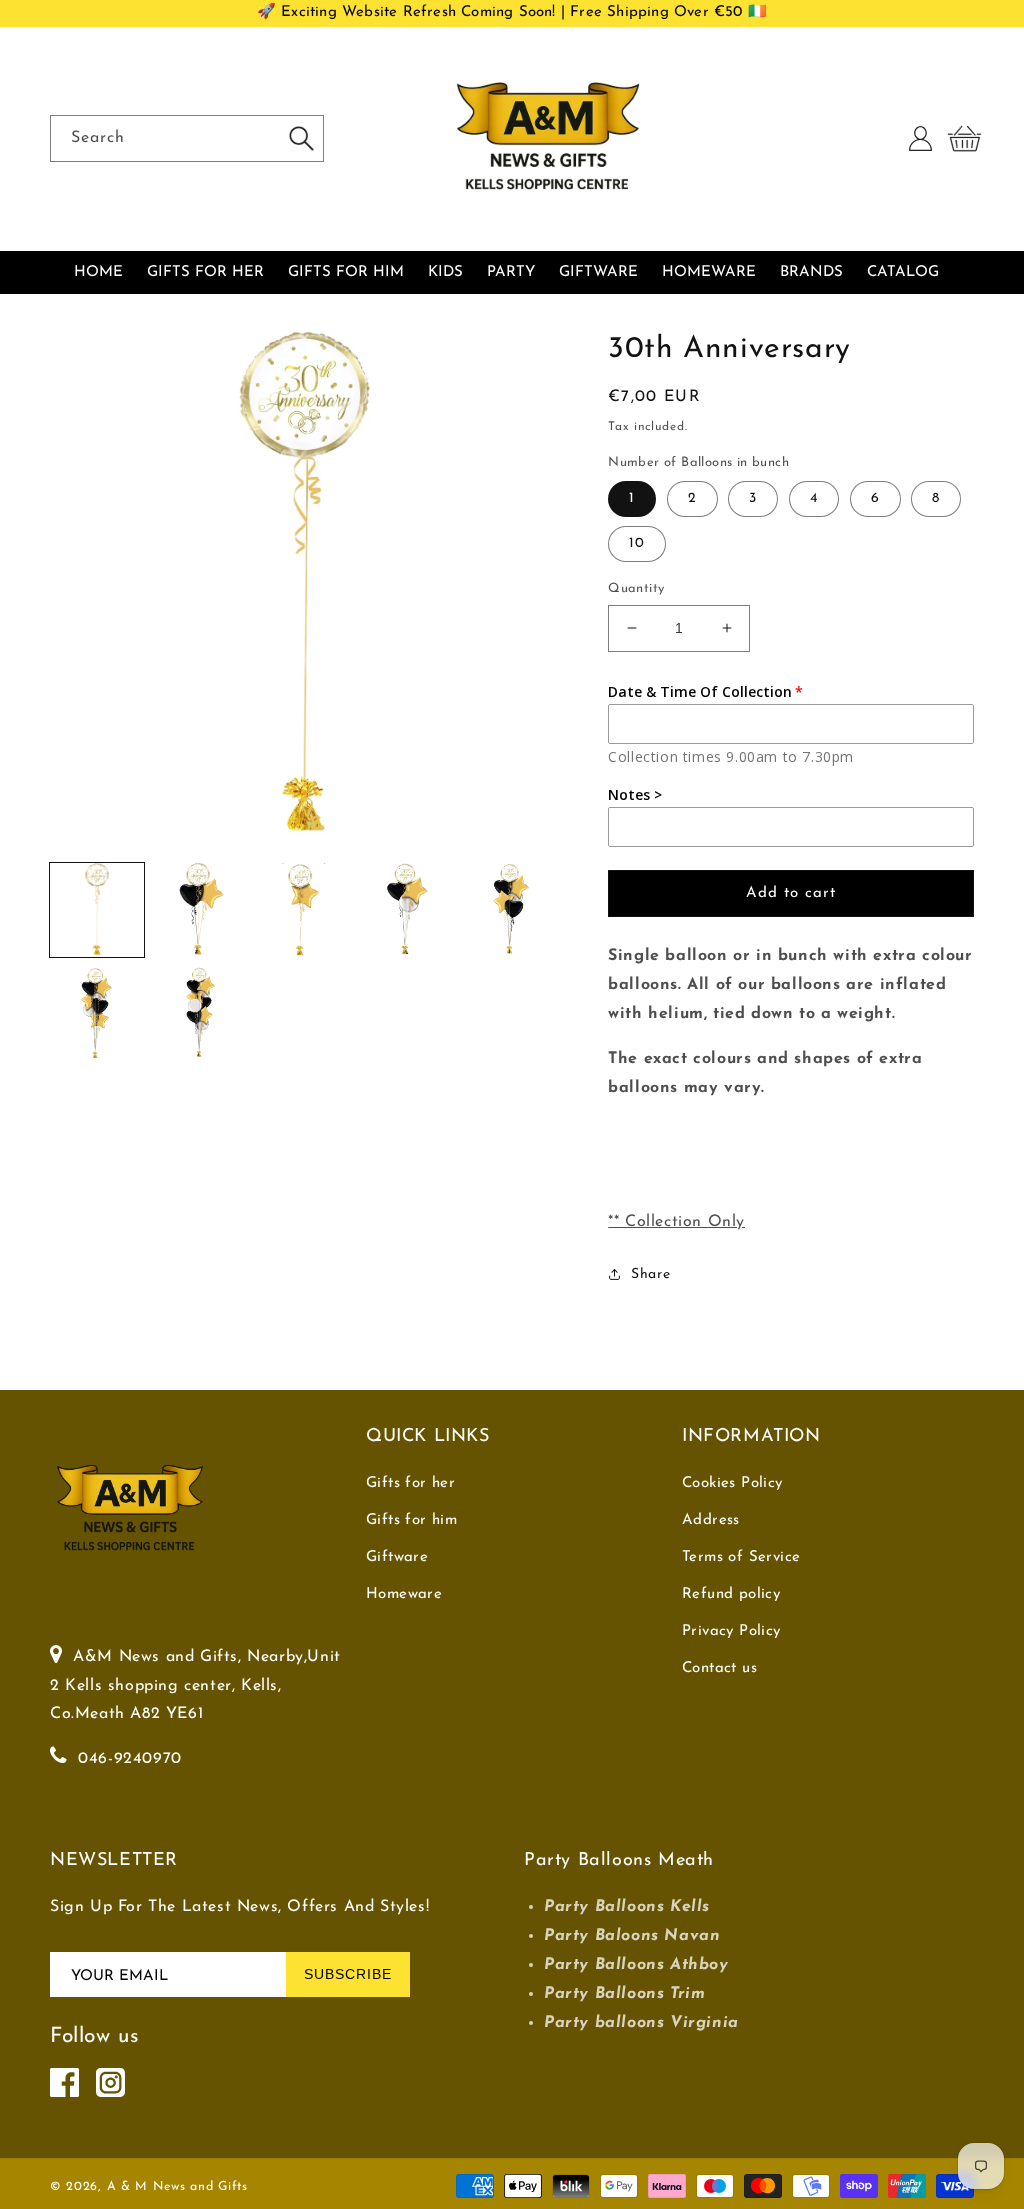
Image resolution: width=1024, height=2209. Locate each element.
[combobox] (187, 138)
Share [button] (650, 1274)
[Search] (301, 138)
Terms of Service (741, 1557)
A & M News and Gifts (177, 2187)
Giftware (397, 1557)
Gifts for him (411, 1520)
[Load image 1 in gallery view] (97, 910)
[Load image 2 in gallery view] (201, 910)
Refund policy (731, 1594)
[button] (964, 139)
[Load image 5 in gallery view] (512, 910)
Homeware (404, 1594)
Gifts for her (410, 1483)
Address (711, 1520)
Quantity (636, 588)
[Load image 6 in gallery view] (97, 1014)
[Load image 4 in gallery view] (408, 910)
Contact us (719, 1668)
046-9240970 (130, 1759)
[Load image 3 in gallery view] (304, 910)
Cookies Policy (732, 1483)
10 (637, 543)
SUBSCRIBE (348, 1974)
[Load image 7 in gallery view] (201, 1014)
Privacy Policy (731, 1631)
